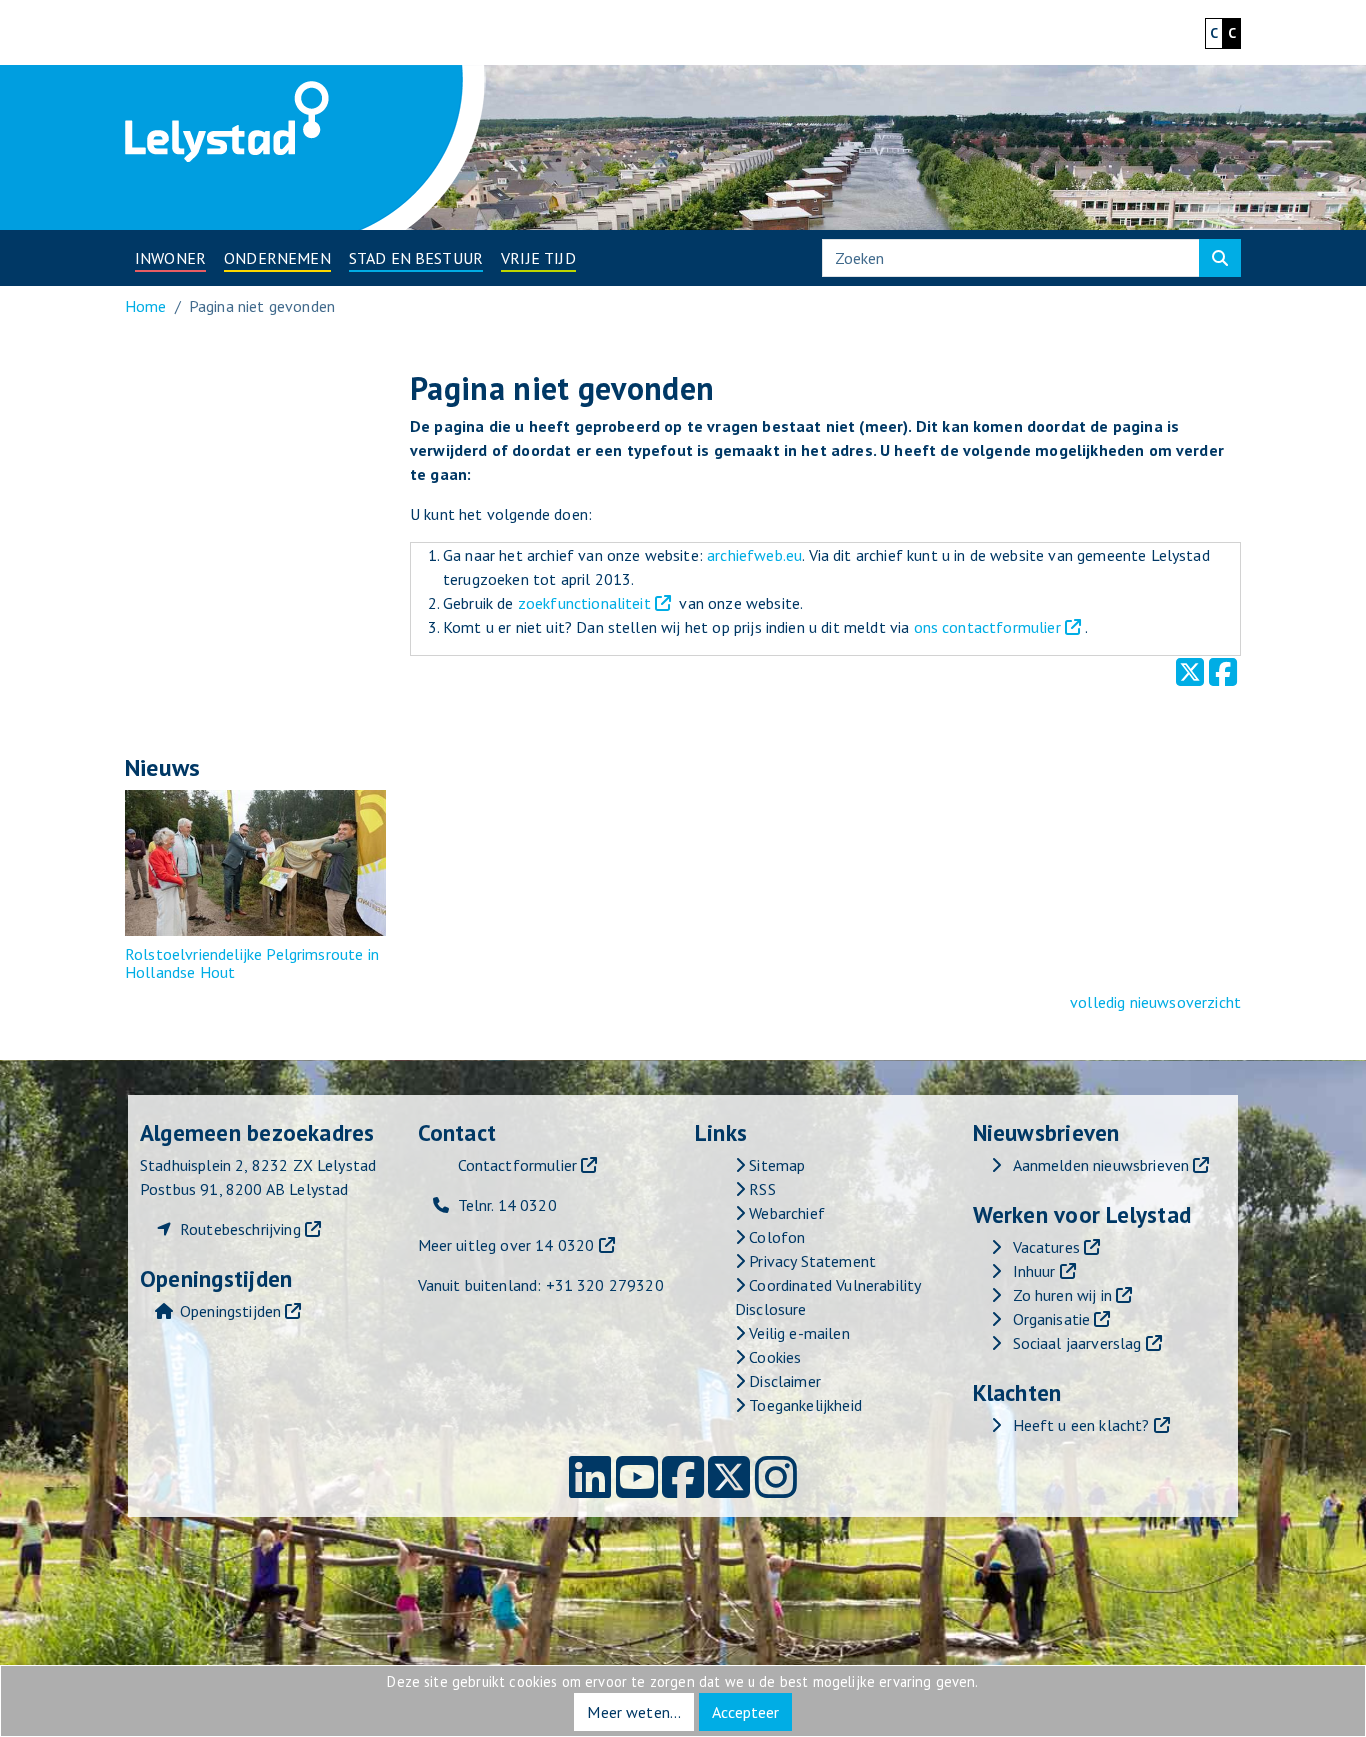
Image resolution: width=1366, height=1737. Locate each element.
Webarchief (785, 1213)
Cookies (773, 1357)
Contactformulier (518, 1165)
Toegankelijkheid (803, 1405)
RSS (760, 1189)
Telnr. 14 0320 (507, 1205)
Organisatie (1052, 1319)
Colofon (775, 1237)
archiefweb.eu (754, 555)
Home (146, 306)
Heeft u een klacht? (1081, 1425)
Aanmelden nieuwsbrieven (1101, 1165)
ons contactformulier (987, 627)
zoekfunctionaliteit (584, 603)
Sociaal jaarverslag (1077, 1343)
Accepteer (745, 1712)
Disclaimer (783, 1381)
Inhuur (1034, 1271)
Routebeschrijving (240, 1229)
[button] (170, 258)
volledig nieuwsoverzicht (1155, 1002)
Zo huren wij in (1062, 1295)
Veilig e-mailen (797, 1333)
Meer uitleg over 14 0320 (506, 1245)
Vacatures (1046, 1247)
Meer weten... (634, 1712)
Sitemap (775, 1165)
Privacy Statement (810, 1261)
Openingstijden (230, 1311)
